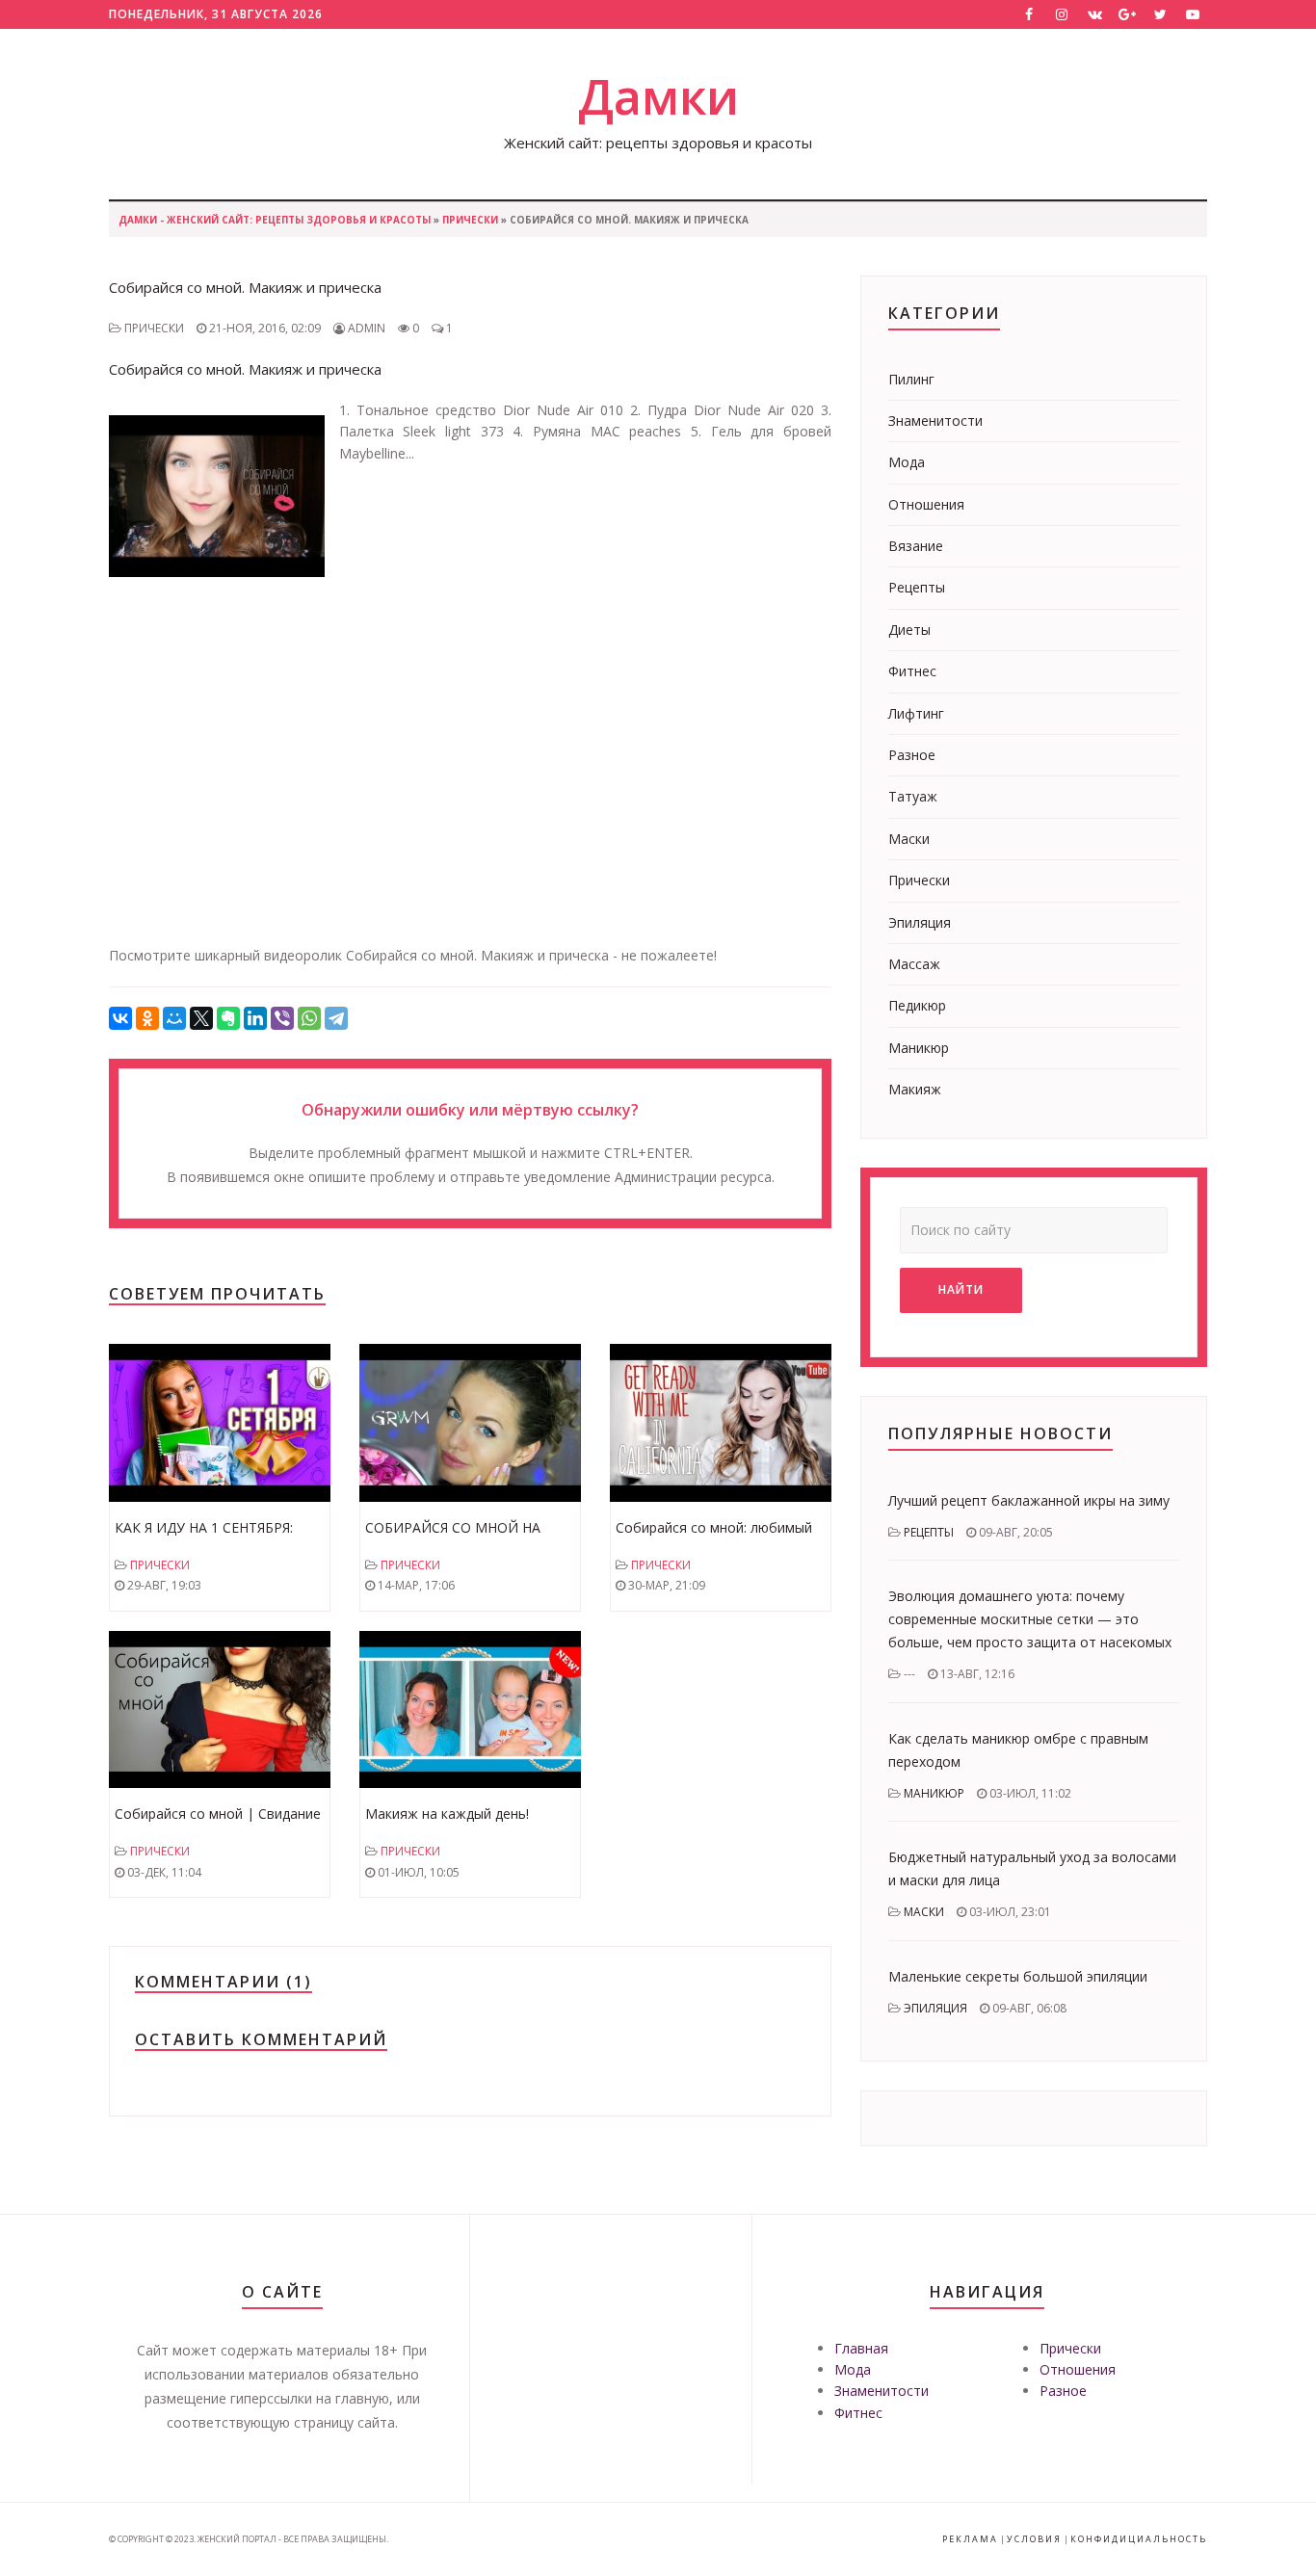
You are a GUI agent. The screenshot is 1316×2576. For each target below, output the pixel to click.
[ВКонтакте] (120, 1018)
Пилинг (911, 379)
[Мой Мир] (174, 1018)
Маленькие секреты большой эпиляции (1018, 1976)
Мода (907, 462)
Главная (861, 2348)
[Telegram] (336, 1018)
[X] (201, 1018)
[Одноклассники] (147, 1018)
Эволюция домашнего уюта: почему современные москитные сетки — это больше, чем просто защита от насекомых (1030, 1619)
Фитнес (912, 671)
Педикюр (917, 1005)
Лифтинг (916, 713)
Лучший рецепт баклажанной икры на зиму (1029, 1500)
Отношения (926, 504)
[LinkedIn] (255, 1018)
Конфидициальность (1139, 2539)
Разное (912, 755)
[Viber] (282, 1018)
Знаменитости (935, 421)
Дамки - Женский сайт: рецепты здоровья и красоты (275, 220)
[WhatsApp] (309, 1018)
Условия (1034, 2539)
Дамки (658, 96)
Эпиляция (920, 922)
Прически (470, 220)
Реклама (970, 2539)
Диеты (909, 630)
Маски (909, 839)
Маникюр (919, 1048)
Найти (961, 1289)
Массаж (914, 964)
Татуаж (913, 796)
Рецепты (917, 587)
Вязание (916, 546)
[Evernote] (228, 1018)
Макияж (915, 1089)
